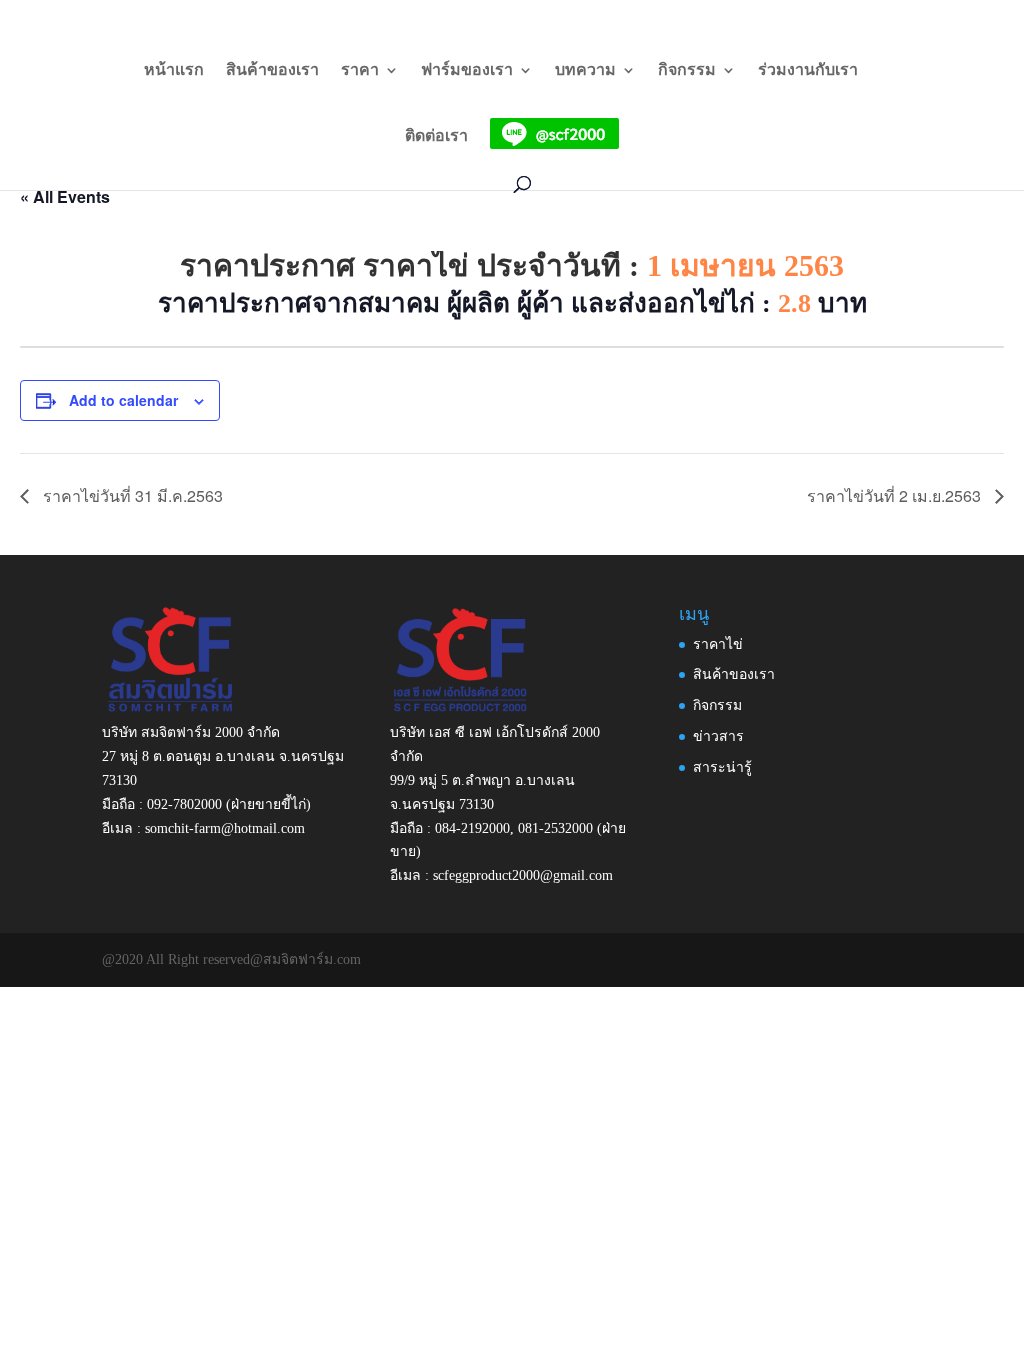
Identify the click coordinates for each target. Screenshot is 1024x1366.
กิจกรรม (687, 70)
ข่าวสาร (718, 736)
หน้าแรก (174, 70)
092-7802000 (184, 804)
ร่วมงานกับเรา (808, 70)
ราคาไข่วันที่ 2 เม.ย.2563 (896, 495)
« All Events (65, 196)
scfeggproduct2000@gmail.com (523, 875)
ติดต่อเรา (436, 136)
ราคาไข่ (718, 644)
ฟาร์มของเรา (467, 70)
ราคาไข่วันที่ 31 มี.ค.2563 (131, 495)
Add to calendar (123, 400)
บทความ (585, 70)
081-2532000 (555, 828)
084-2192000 (472, 828)
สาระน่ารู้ (722, 767)
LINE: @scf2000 (801, 16)
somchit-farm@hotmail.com (225, 828)
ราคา (360, 70)
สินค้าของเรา (272, 70)
